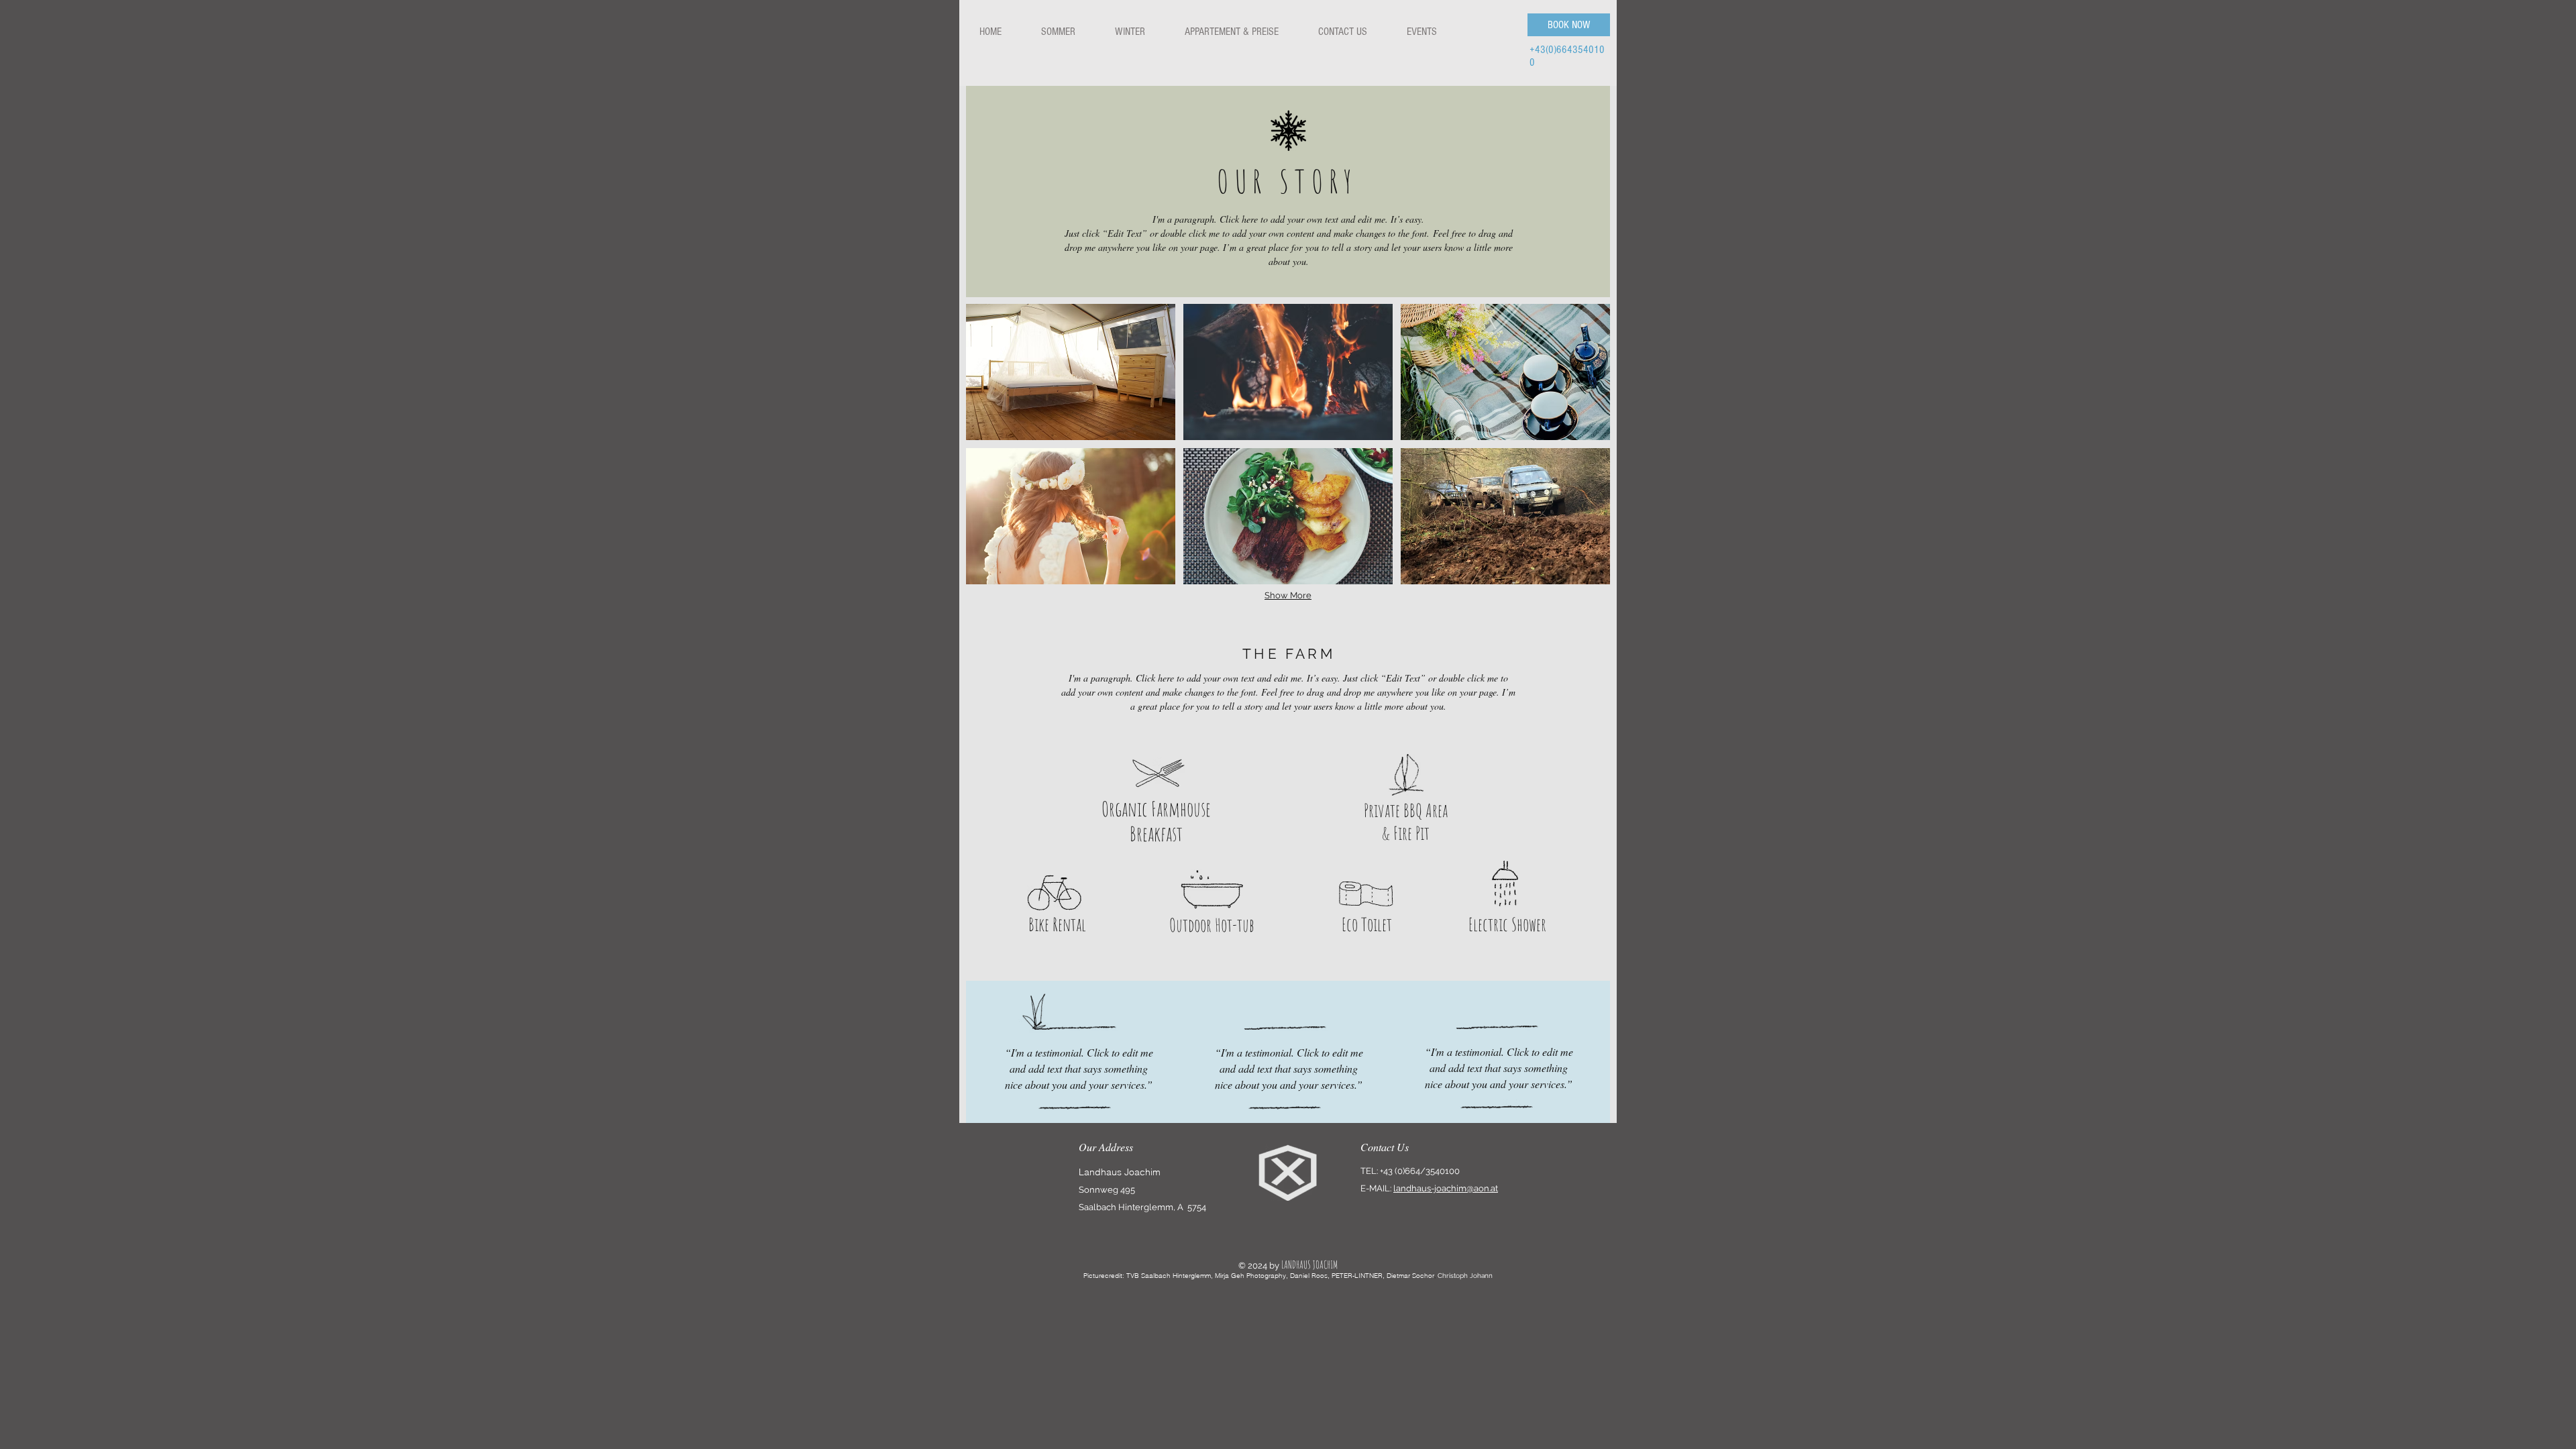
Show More (1288, 595)
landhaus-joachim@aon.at (1446, 1188)
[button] (1071, 372)
